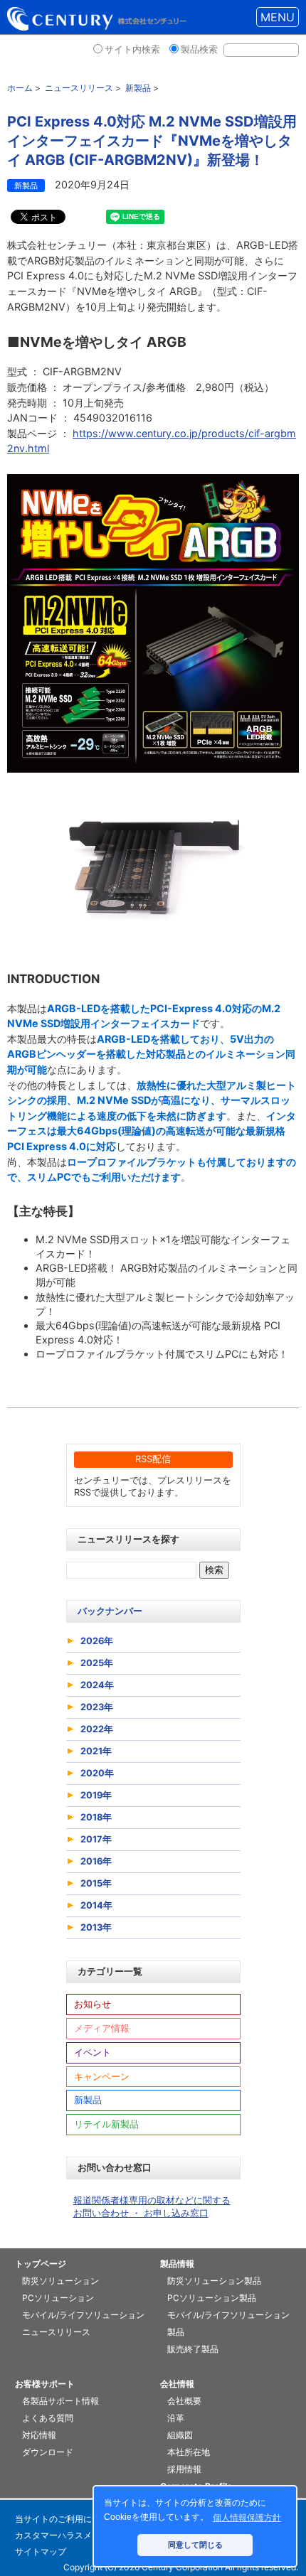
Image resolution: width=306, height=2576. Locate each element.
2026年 (97, 1641)
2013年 (96, 1927)
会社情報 (177, 2384)
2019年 (96, 1795)
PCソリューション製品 (212, 2298)
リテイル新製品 (106, 2124)
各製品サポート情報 (60, 2401)
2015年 (96, 1883)
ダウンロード (48, 2452)
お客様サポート (45, 2384)
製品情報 (177, 2264)
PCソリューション (58, 2298)
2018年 (96, 1817)
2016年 (96, 1861)
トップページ (41, 2264)
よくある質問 (48, 2418)
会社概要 (184, 2401)
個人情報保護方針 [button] (247, 2518)
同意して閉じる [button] (195, 2545)
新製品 (88, 2100)
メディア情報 (102, 2028)
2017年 (96, 1839)
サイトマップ (41, 2551)
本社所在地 (189, 2452)
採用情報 (184, 2469)
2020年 (97, 1773)
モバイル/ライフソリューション (83, 2315)
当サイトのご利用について (66, 2519)
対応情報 (39, 2435)
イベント (93, 2052)
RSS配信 (153, 1459)
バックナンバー (110, 1611)
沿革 (176, 2418)
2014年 (96, 1905)
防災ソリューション (60, 2281)
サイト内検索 (132, 49)
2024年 (97, 1685)
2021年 (96, 1751)
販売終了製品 (193, 2349)
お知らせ (93, 2004)
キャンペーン (102, 2077)
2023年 (97, 1707)
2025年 (97, 1663)
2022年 (97, 1729)
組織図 (180, 2435)
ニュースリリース (56, 2332)
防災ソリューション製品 (214, 2281)
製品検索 (199, 49)
